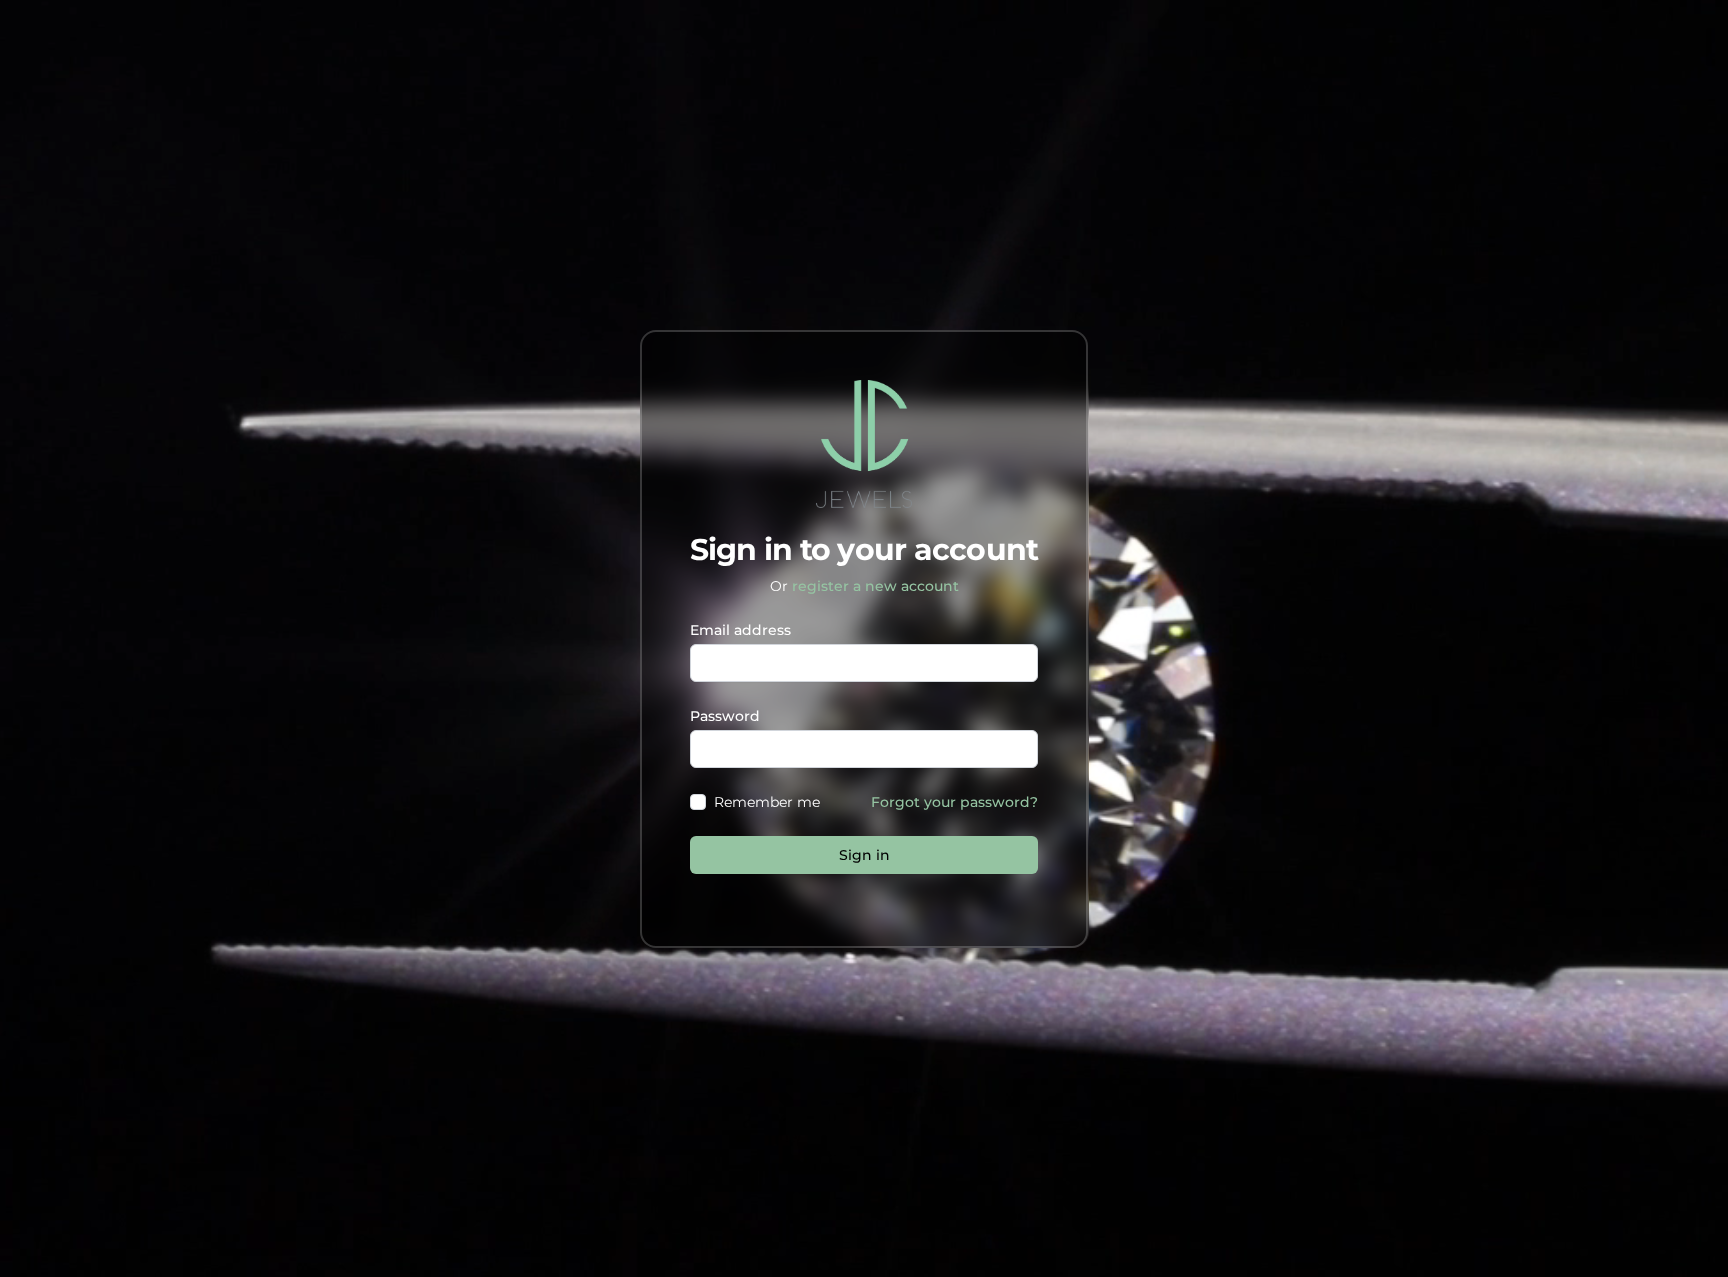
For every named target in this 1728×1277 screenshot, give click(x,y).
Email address (740, 630)
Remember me (767, 802)
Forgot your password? (954, 802)
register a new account (875, 586)
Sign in (864, 855)
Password (725, 716)
